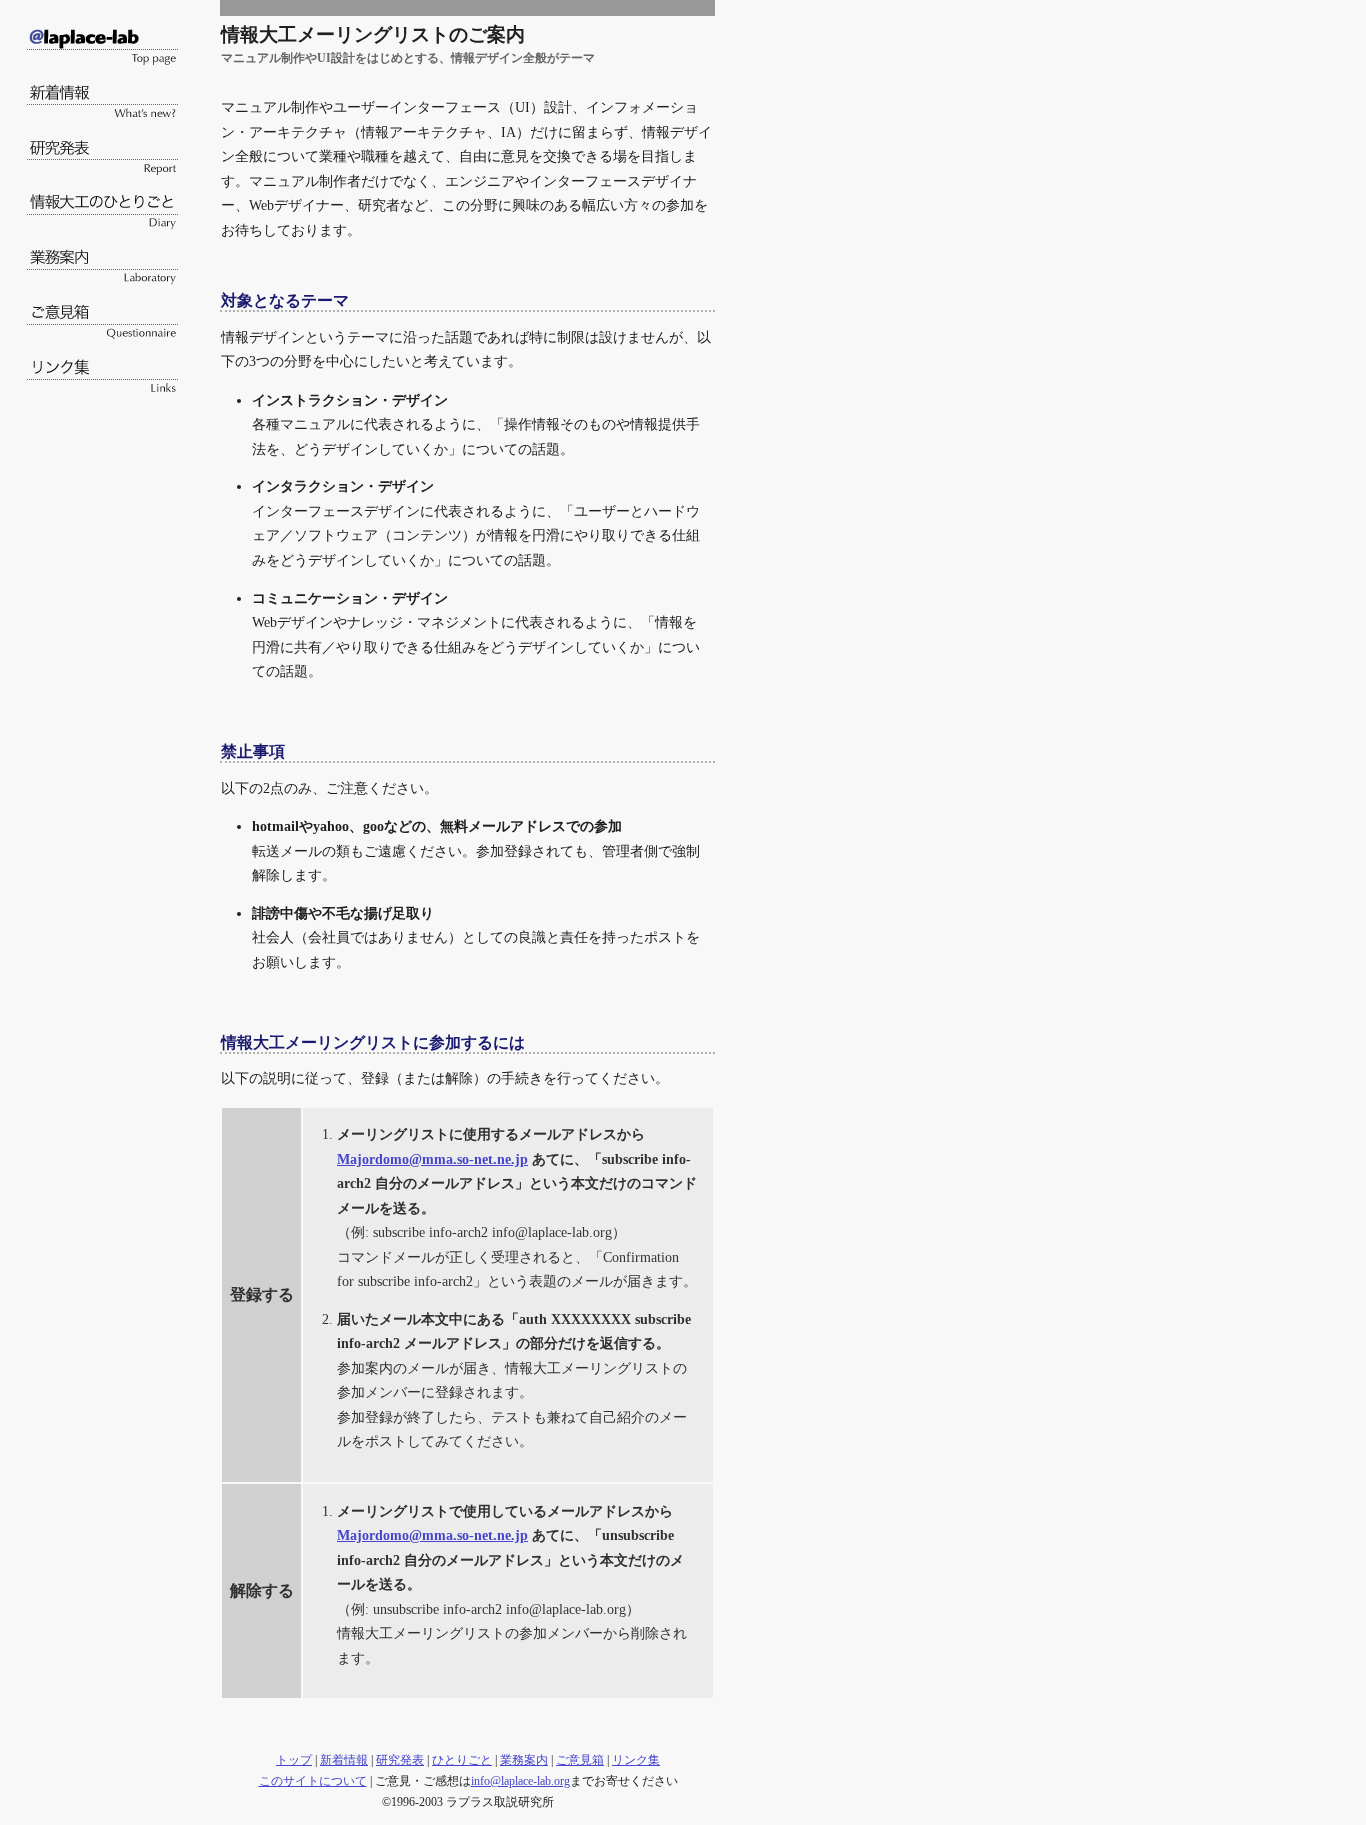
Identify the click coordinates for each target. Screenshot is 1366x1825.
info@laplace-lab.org (520, 1781)
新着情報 (344, 1760)
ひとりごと (462, 1760)
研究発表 (400, 1760)
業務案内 (524, 1760)
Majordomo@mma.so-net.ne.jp (432, 1159)
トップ (294, 1760)
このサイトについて (313, 1781)
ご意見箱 (580, 1760)
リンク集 (636, 1760)
